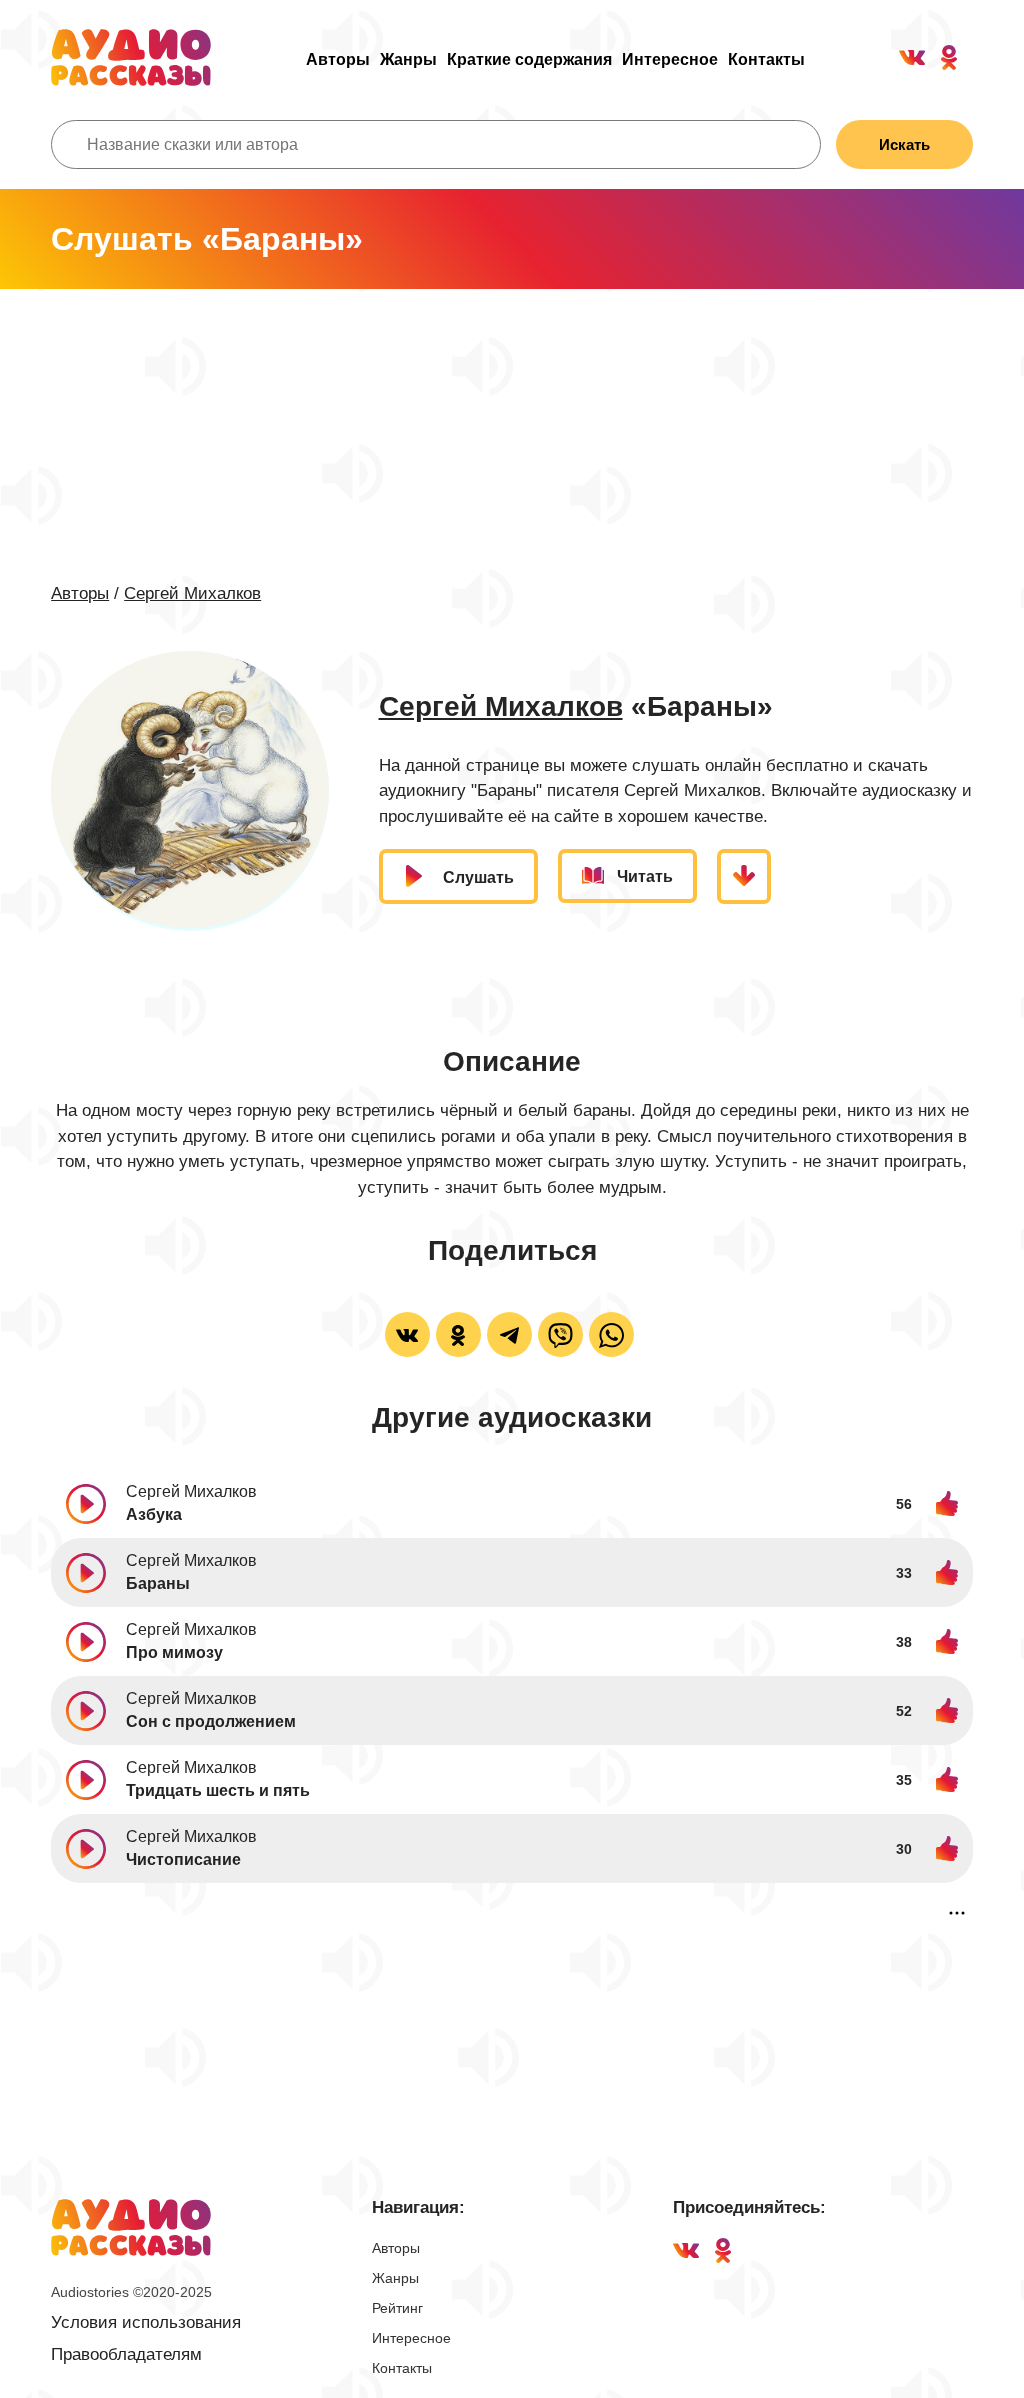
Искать (904, 144)
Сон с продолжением (211, 1721)
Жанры (408, 59)
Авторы (338, 59)
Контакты (766, 59)
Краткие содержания (529, 59)
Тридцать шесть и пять (218, 1790)
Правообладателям (126, 2354)
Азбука (154, 1514)
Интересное (670, 59)
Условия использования (146, 2322)
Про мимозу (174, 1652)
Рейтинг (397, 2308)
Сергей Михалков (192, 593)
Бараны (158, 1583)
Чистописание (183, 1859)
